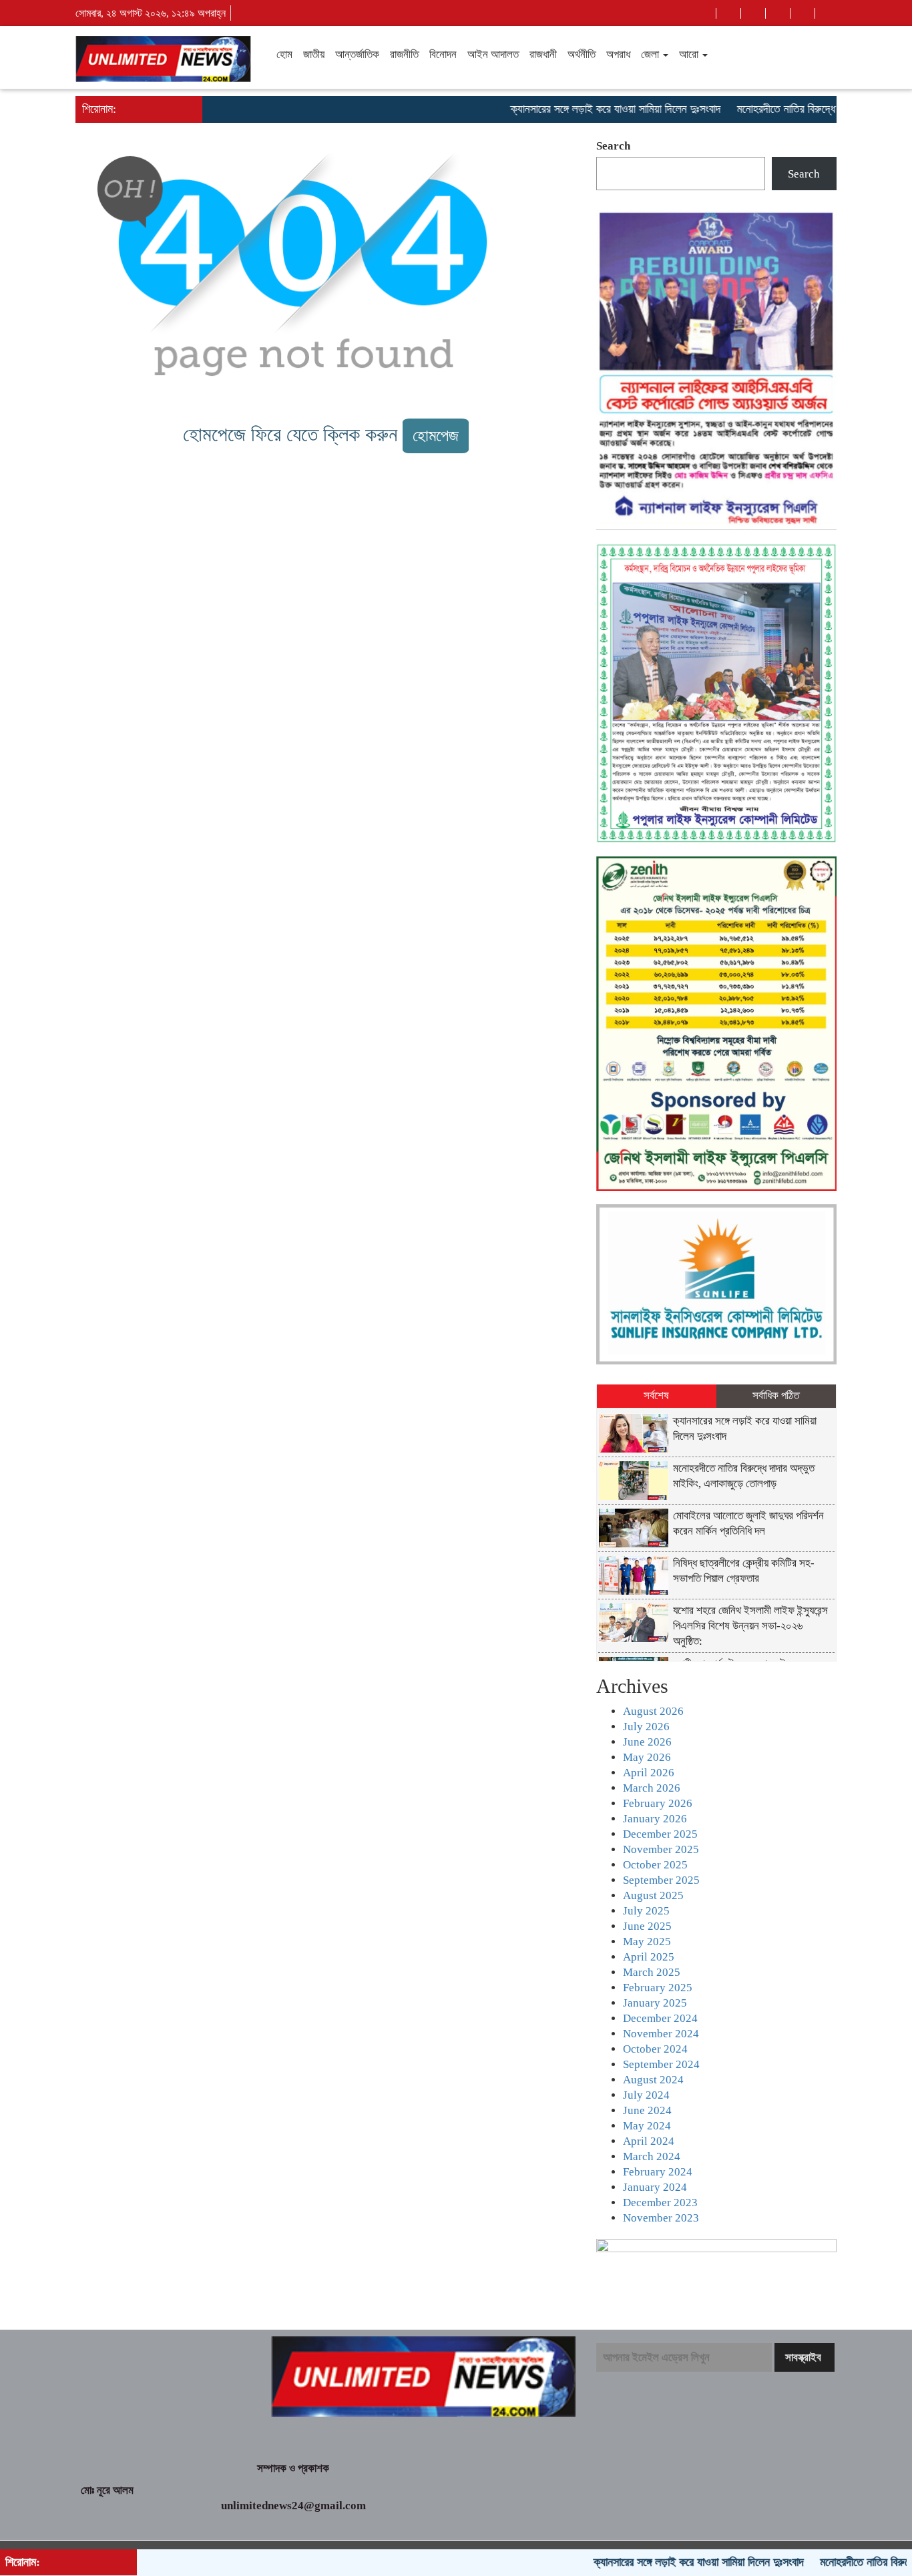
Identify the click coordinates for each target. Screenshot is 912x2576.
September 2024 (661, 2064)
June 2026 (647, 1742)
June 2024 (647, 2110)
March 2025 (652, 1972)
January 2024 (655, 2187)
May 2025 (647, 1942)
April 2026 (649, 1773)
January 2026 (655, 1819)
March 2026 (652, 1788)
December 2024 (660, 2018)
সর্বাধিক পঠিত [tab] (776, 1395)
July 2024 (646, 2095)
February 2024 (658, 2172)
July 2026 (646, 1727)
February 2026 (658, 1803)
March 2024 (652, 2156)
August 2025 (653, 1895)
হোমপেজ (436, 436)
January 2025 (655, 2003)
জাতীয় (314, 54)
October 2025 (655, 1865)
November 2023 (661, 2218)
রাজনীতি (404, 54)
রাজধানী (543, 54)
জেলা (651, 54)
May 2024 (647, 2126)
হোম (284, 54)
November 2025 (661, 1849)
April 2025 (649, 1957)
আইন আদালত (493, 54)
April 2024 (649, 2141)
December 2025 (660, 1834)
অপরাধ (618, 54)
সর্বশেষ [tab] (656, 1395)
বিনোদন (443, 54)
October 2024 (655, 2049)
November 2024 (661, 2034)
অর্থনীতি (582, 54)
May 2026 (647, 1757)
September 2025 (661, 1880)
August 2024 (653, 2080)
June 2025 (647, 1926)
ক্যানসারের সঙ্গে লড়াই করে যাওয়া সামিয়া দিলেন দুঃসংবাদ (570, 109)
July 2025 (646, 1911)
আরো (690, 54)
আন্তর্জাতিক (357, 54)
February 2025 (658, 1988)
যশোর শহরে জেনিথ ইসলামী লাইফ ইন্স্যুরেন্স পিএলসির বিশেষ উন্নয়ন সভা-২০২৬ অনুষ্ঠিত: (750, 1626)
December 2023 (660, 2203)
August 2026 (653, 1711)
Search (613, 146)
